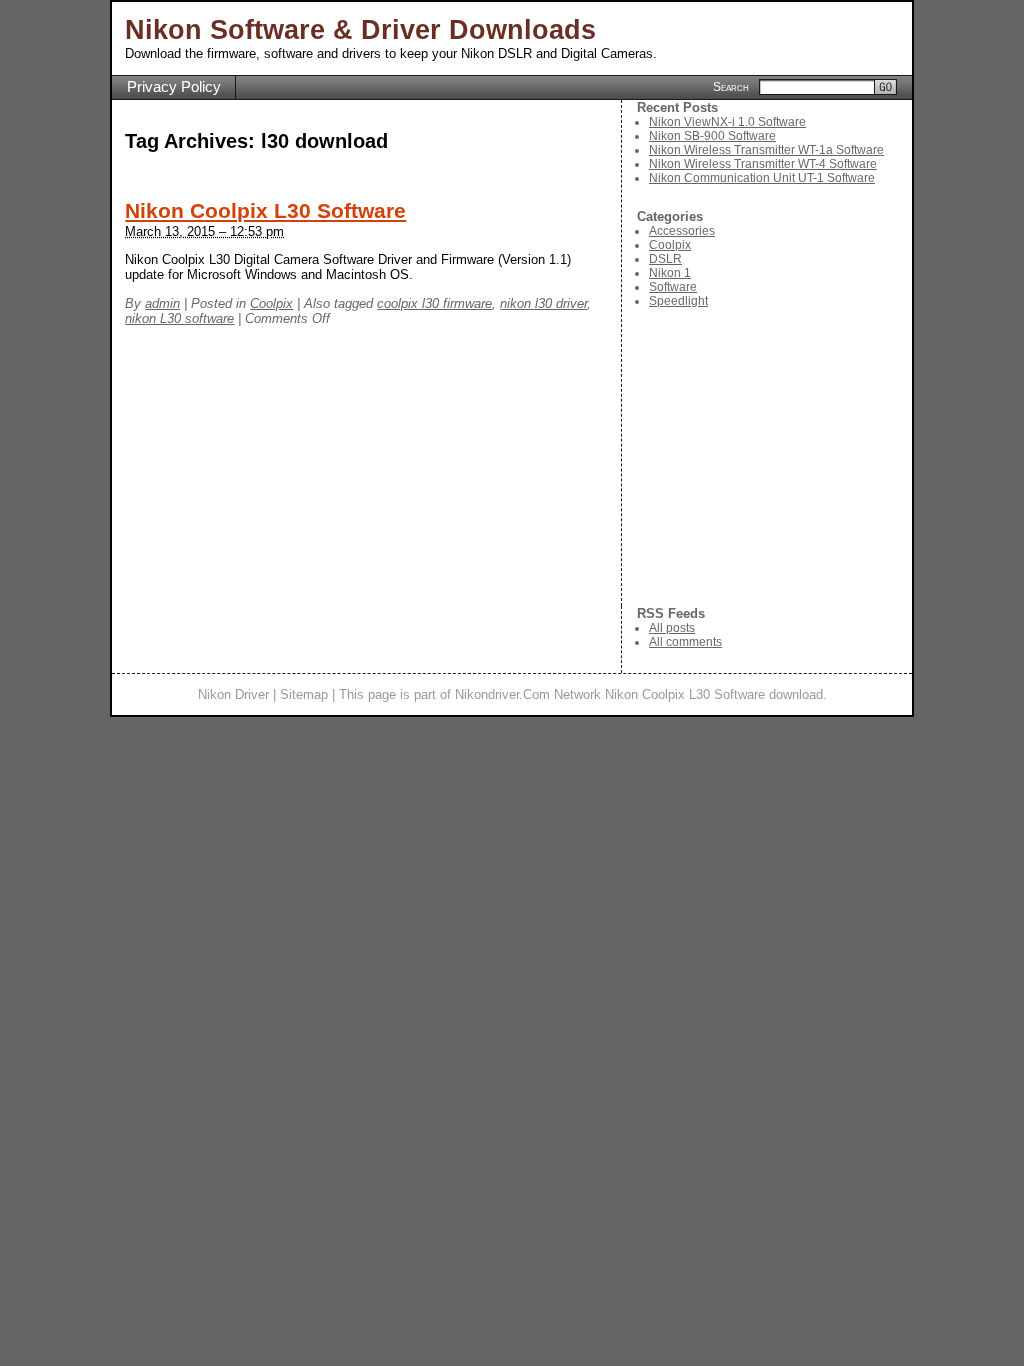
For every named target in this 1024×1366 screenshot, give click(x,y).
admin (162, 303)
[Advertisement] (774, 457)
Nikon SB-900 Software (712, 136)
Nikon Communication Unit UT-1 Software (762, 178)
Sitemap (304, 694)
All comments (685, 642)
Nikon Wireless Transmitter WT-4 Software (763, 164)
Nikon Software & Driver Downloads (360, 30)
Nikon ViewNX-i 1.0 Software (727, 122)
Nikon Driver (233, 694)
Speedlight (678, 301)
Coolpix (271, 303)
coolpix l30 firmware (434, 303)
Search (731, 86)
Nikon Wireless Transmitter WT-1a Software (766, 150)
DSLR (665, 259)
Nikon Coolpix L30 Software (265, 211)
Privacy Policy (174, 87)
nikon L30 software (179, 318)
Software (673, 287)
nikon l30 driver (543, 303)
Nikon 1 (670, 273)
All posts (672, 628)
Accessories (682, 231)
